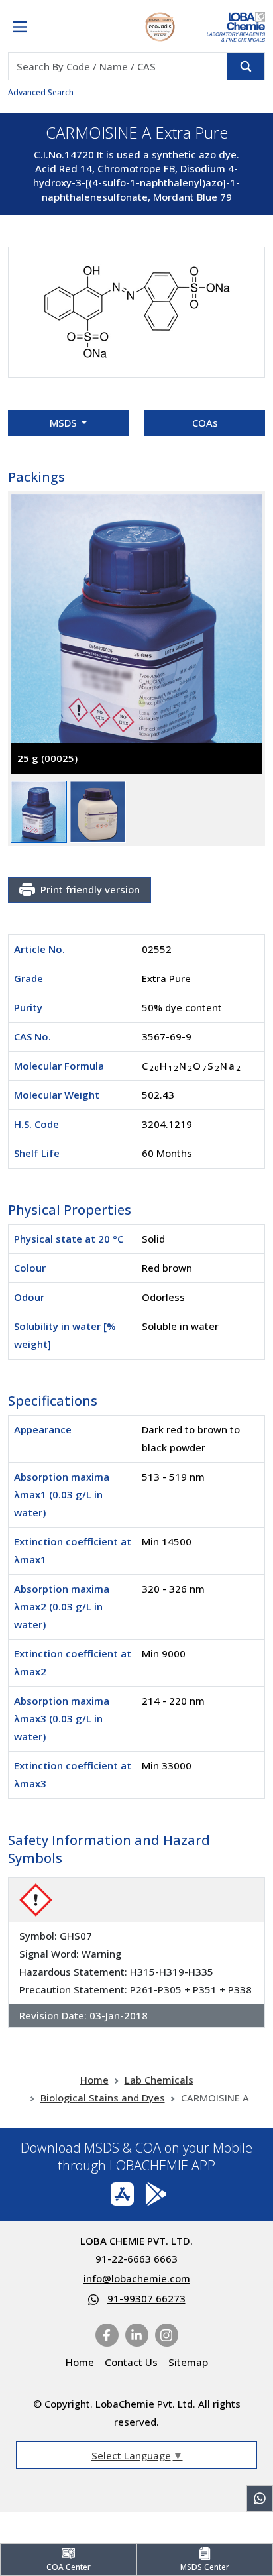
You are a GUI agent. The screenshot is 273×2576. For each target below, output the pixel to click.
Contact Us (131, 2362)
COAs (205, 423)
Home (94, 2080)
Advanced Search (41, 92)
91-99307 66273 (146, 2298)
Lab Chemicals (159, 2080)
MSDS (65, 423)
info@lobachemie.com (137, 2278)
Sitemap (188, 2362)
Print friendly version (90, 889)
